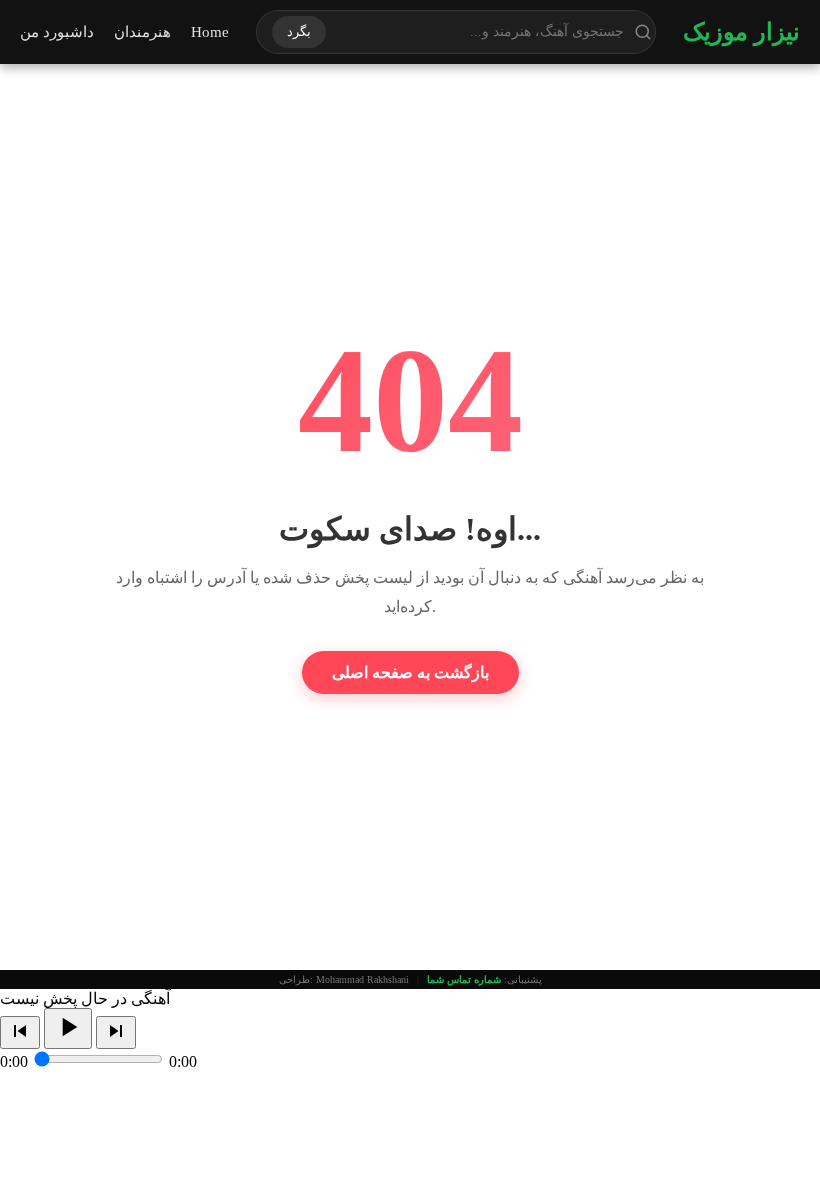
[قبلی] (20, 1032)
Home (210, 32)
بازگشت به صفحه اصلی (410, 672)
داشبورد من (57, 32)
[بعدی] (116, 1032)
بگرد (299, 31)
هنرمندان (142, 32)
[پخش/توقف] (68, 1028)
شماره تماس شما (464, 979)
